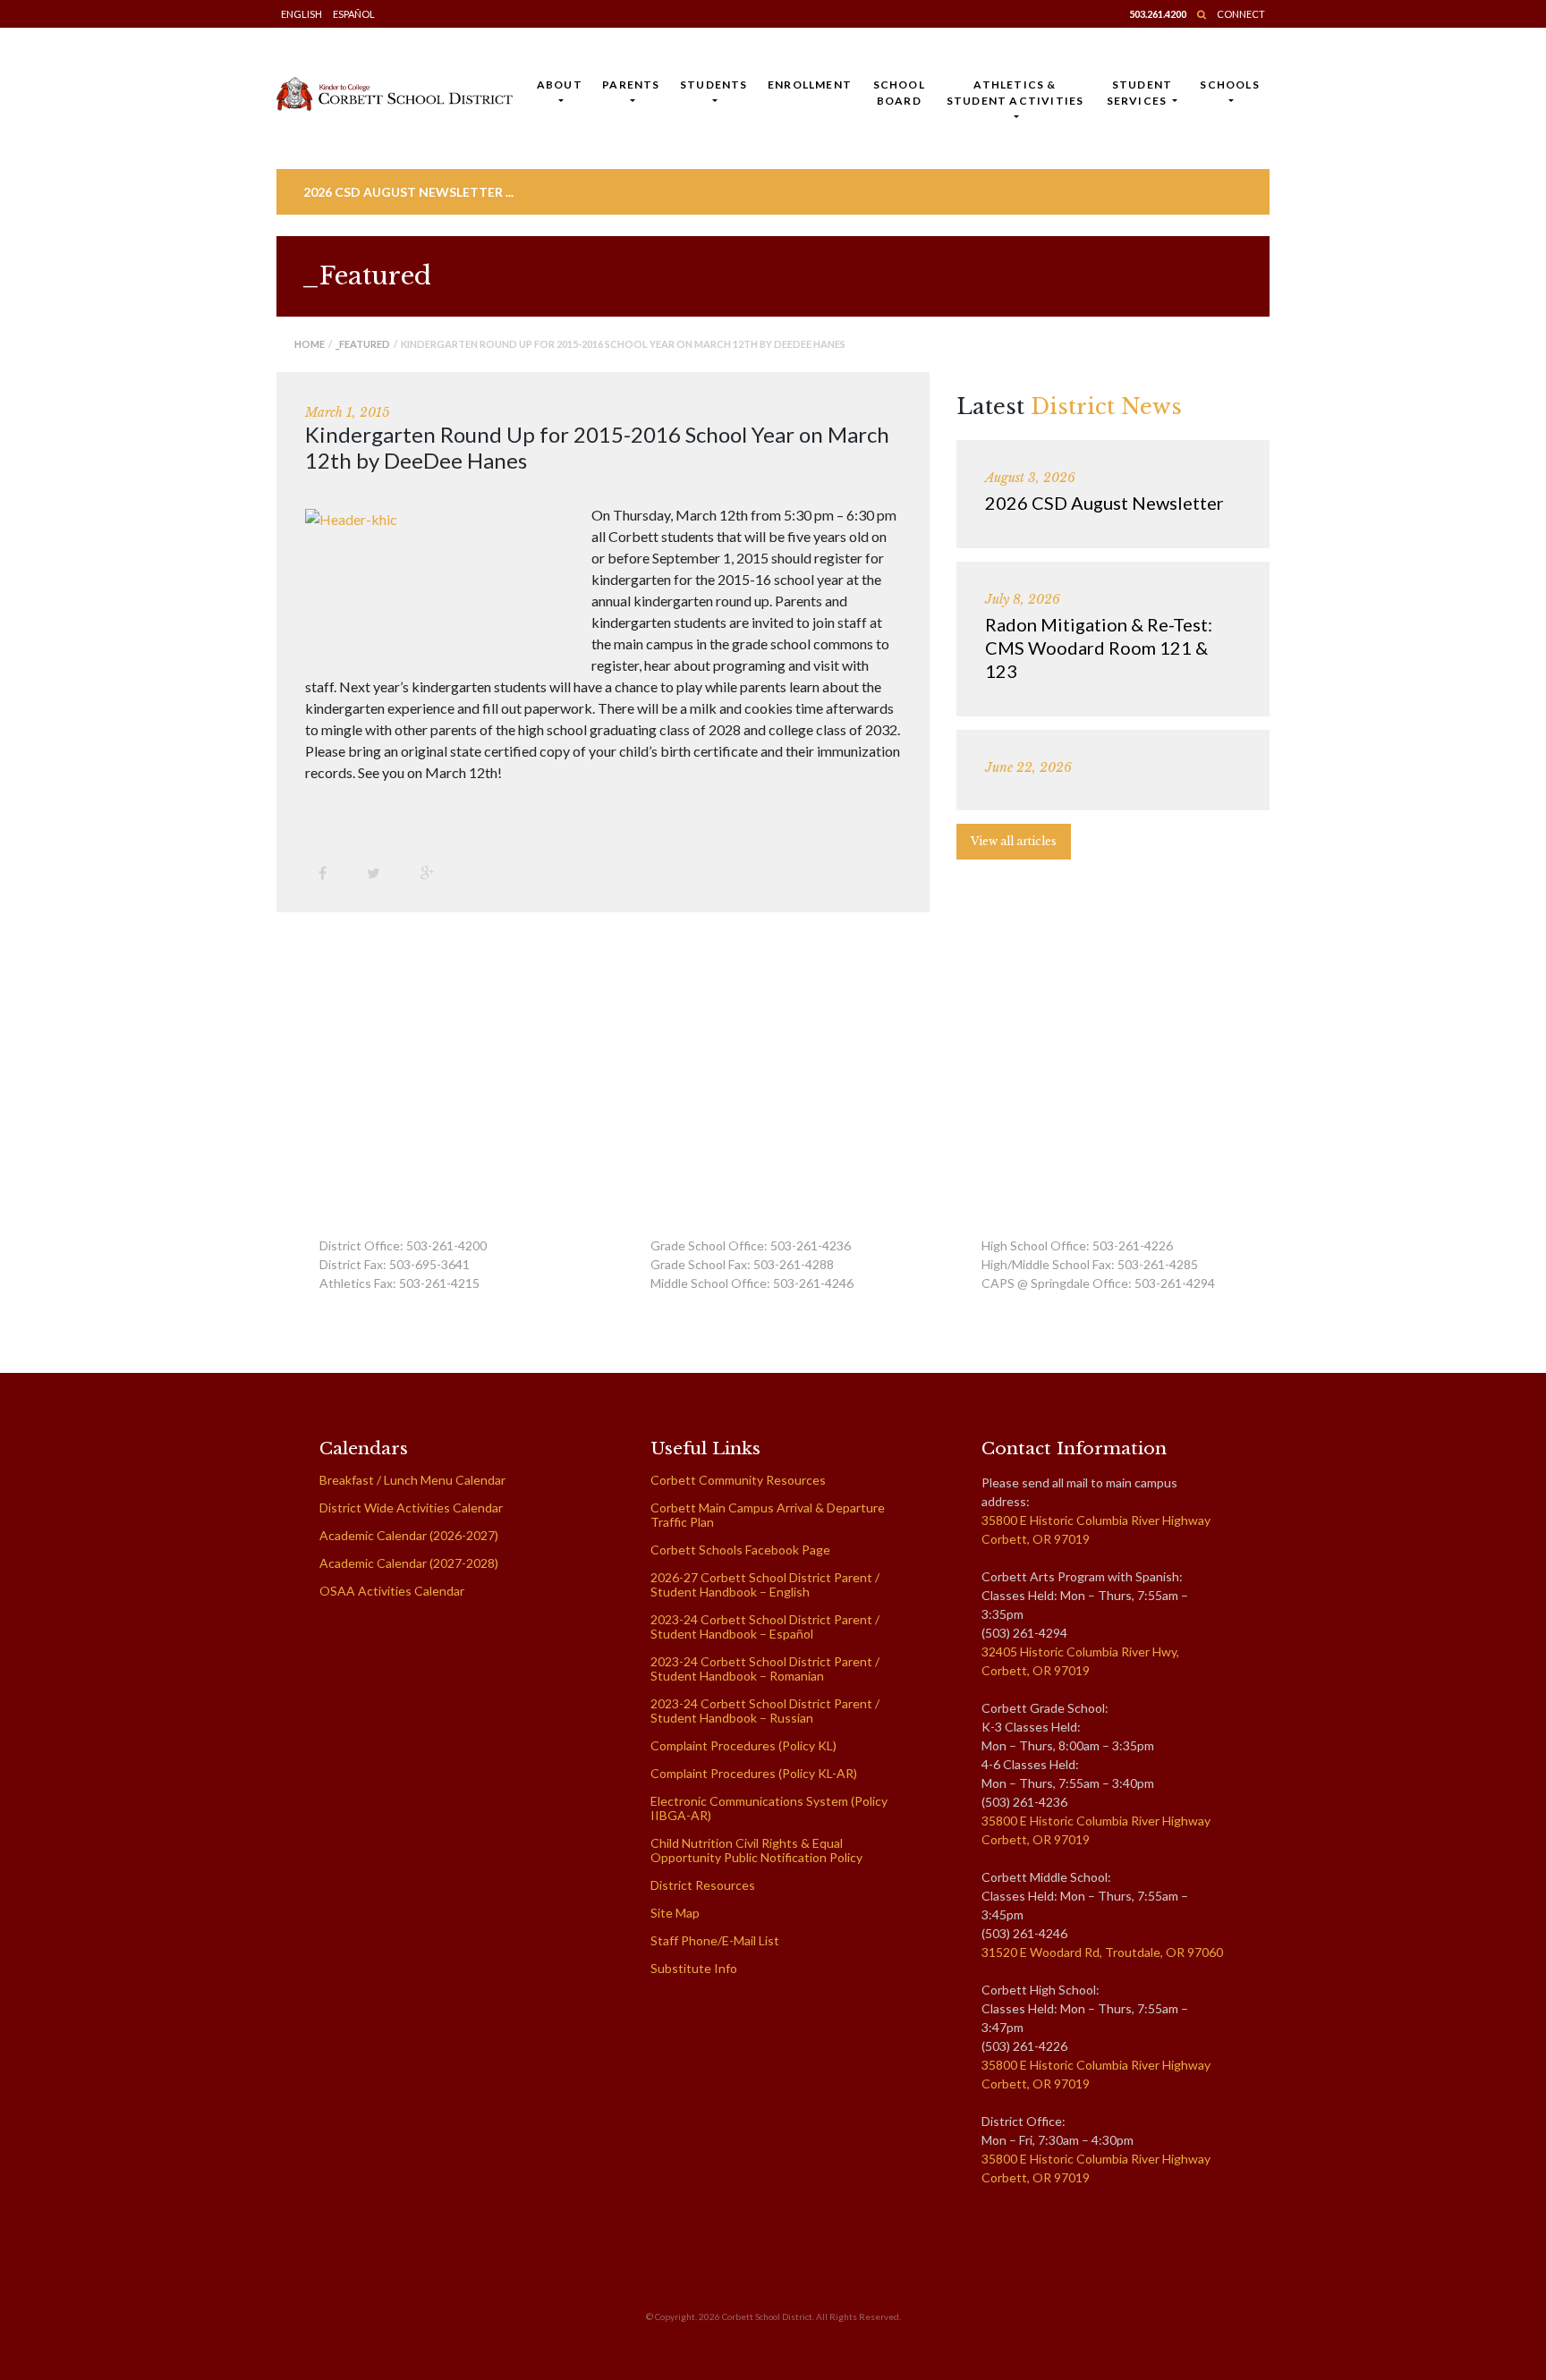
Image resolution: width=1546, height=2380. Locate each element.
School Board (899, 93)
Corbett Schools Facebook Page (740, 1550)
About (560, 85)
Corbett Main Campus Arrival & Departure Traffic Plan (768, 1515)
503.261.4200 (1158, 14)
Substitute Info (694, 1968)
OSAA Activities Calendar (392, 1591)
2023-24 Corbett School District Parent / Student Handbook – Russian (765, 1711)
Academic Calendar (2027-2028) (409, 1563)
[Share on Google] (434, 872)
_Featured (363, 344)
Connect (1241, 14)
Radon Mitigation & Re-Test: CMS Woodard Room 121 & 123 (1099, 648)
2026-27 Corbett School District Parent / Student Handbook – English (765, 1584)
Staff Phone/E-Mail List (715, 1940)
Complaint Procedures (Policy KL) (743, 1745)
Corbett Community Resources (738, 1480)
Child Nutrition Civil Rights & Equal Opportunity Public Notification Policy (756, 1850)
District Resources (703, 1885)
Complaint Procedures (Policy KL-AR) (754, 1773)
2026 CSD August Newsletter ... (408, 192)
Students (714, 85)
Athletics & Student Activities (1015, 93)
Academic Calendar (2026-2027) (409, 1535)
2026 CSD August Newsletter (1104, 503)
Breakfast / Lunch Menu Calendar (412, 1480)
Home (310, 344)
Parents (631, 85)
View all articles (1014, 841)
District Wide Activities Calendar (411, 1508)
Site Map (675, 1913)
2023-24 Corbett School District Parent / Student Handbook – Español (765, 1626)
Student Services (1140, 93)
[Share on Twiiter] (380, 872)
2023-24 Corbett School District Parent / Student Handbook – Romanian (765, 1669)
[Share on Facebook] (329, 872)
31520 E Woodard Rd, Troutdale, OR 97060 (1102, 1952)
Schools (1229, 85)
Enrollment (810, 85)
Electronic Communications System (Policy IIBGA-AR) (769, 1808)
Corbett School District (767, 2316)
